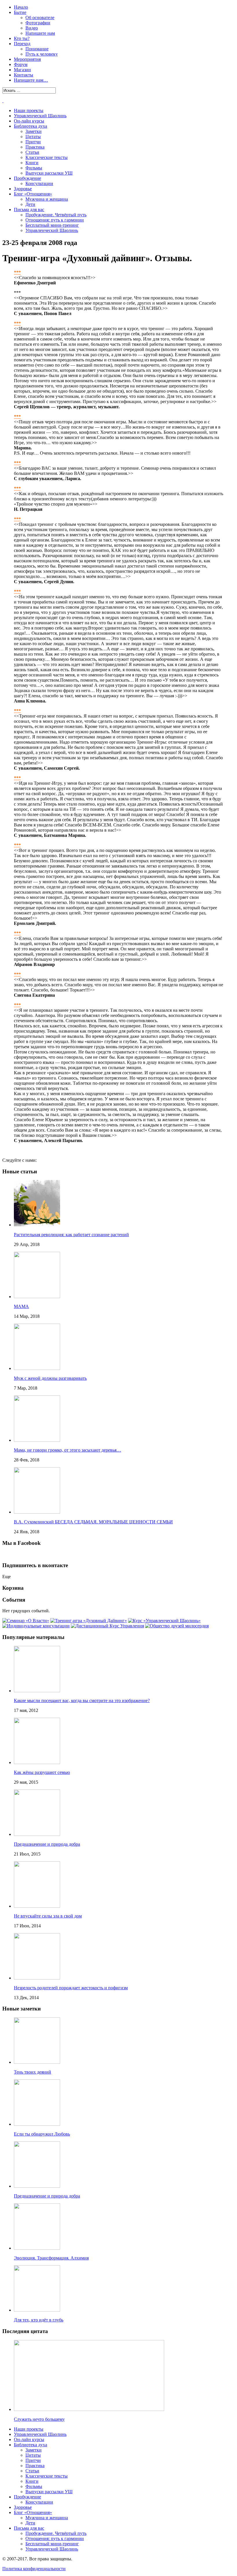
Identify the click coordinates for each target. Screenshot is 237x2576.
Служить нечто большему (39, 2419)
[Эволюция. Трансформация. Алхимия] (37, 2248)
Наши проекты (29, 110)
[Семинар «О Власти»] (26, 1621)
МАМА (21, 1306)
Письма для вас (29, 210)
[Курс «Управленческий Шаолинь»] (164, 1621)
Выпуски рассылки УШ (49, 173)
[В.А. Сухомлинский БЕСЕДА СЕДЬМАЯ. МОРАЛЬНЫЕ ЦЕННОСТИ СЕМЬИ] (37, 1512)
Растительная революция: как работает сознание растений (71, 1235)
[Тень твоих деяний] (37, 2062)
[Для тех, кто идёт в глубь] (37, 2310)
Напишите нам (40, 33)
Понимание (37, 49)
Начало (21, 7)
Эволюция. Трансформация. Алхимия (51, 2258)
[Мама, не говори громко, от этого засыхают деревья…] (37, 1440)
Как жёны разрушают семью (42, 1772)
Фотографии (38, 23)
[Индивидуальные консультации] (36, 1626)
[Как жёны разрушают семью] (37, 1762)
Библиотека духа (30, 126)
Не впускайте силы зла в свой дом (48, 1916)
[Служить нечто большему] (89, 2409)
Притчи (33, 142)
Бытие (20, 12)
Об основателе (40, 18)
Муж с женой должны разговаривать (50, 1378)
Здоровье (23, 189)
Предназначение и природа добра (47, 1844)
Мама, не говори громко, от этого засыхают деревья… (67, 1450)
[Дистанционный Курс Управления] (107, 1626)
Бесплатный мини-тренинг (52, 225)
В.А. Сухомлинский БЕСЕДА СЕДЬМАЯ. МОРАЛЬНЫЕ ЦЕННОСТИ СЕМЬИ (93, 1522)
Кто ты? (22, 38)
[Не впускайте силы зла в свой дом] (37, 1906)
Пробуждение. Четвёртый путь (56, 215)
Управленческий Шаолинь (40, 116)
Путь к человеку (42, 54)
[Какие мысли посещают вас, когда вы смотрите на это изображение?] (37, 1691)
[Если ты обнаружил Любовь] (37, 2124)
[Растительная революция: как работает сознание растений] (37, 1225)
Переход (22, 44)
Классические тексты (47, 157)
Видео (32, 28)
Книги (32, 163)
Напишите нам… (31, 80)
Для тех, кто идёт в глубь (39, 2320)
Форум (21, 64)
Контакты (24, 75)
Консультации (39, 183)
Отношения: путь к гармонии (55, 220)
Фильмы (34, 168)
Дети (30, 204)
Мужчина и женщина (47, 199)
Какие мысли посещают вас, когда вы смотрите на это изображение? (82, 1700)
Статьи (32, 152)
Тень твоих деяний (33, 2072)
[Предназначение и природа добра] (37, 1834)
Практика (35, 147)
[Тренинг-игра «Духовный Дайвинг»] (89, 1621)
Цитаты (33, 137)
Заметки (34, 131)
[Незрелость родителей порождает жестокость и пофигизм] (37, 1978)
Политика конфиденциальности (34, 2569)
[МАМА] (37, 1297)
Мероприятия (27, 59)
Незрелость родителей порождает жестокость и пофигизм (71, 1988)
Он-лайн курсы (29, 121)
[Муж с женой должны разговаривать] (37, 1368)
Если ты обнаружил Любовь (42, 2134)
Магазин (22, 70)
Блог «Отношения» (33, 194)
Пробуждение (27, 178)
